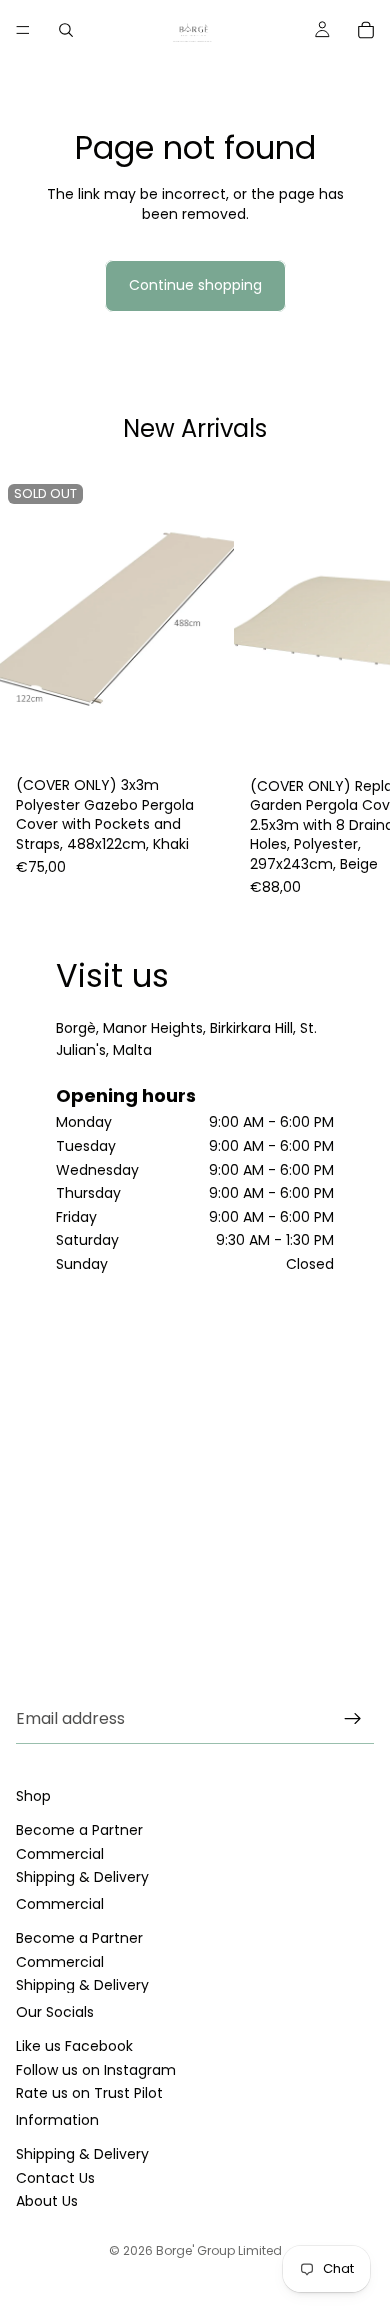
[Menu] (23, 30)
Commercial (60, 1854)
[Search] (66, 30)
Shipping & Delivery (82, 1877)
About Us (47, 2201)
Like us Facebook (74, 2047)
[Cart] (366, 30)
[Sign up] (353, 1719)
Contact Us (55, 2178)
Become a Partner (79, 1831)
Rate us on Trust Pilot (89, 2093)
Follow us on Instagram (96, 2070)
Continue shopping (195, 285)
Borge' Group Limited (219, 2250)
